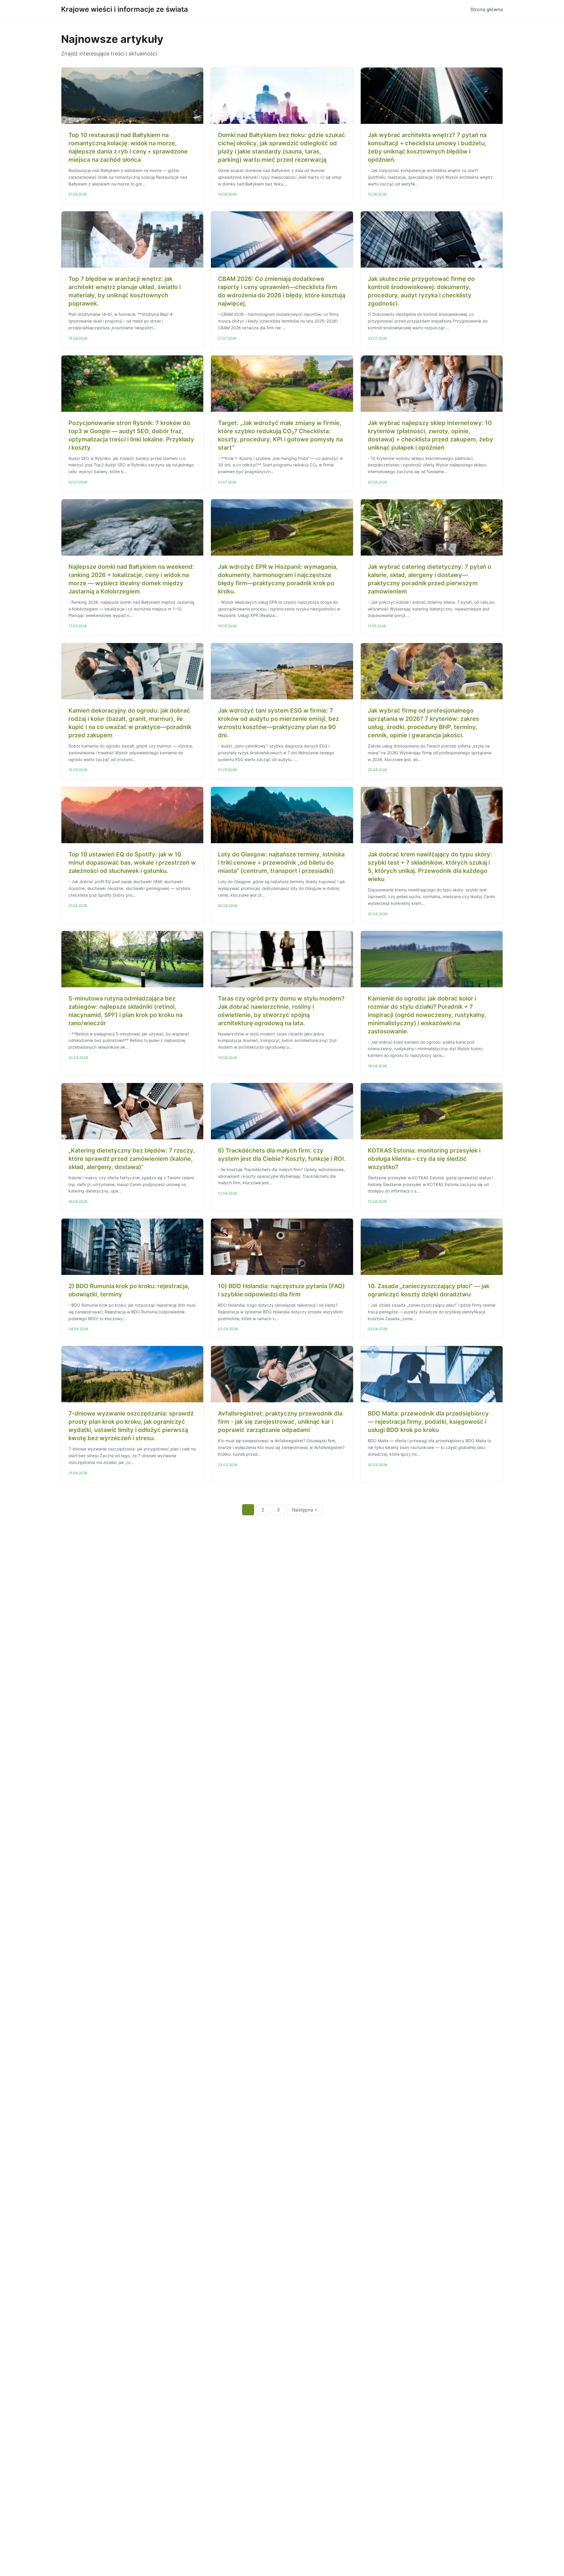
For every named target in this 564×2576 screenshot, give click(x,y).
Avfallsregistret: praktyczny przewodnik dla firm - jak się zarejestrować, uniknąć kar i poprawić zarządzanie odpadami (280, 1422)
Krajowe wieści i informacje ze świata (125, 9)
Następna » (305, 1510)
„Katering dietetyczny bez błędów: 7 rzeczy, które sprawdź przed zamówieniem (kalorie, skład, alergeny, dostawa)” (132, 1159)
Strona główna (487, 9)
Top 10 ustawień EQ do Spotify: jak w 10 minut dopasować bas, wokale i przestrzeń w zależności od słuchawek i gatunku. (132, 863)
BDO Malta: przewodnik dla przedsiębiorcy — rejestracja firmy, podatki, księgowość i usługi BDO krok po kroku (428, 1422)
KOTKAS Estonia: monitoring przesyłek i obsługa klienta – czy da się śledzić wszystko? (424, 1159)
